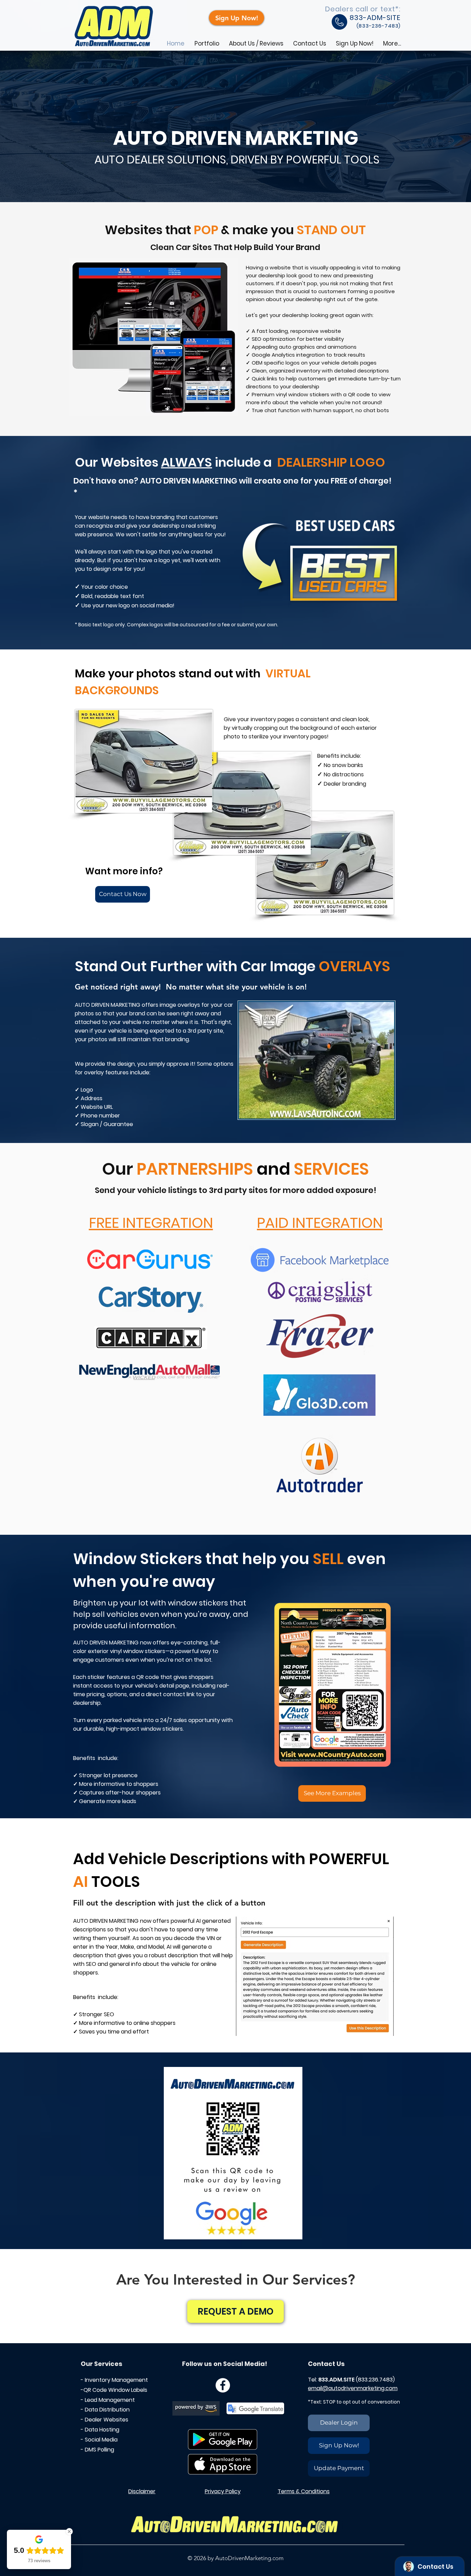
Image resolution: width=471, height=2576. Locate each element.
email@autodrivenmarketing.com (353, 2388)
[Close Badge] (69, 2532)
